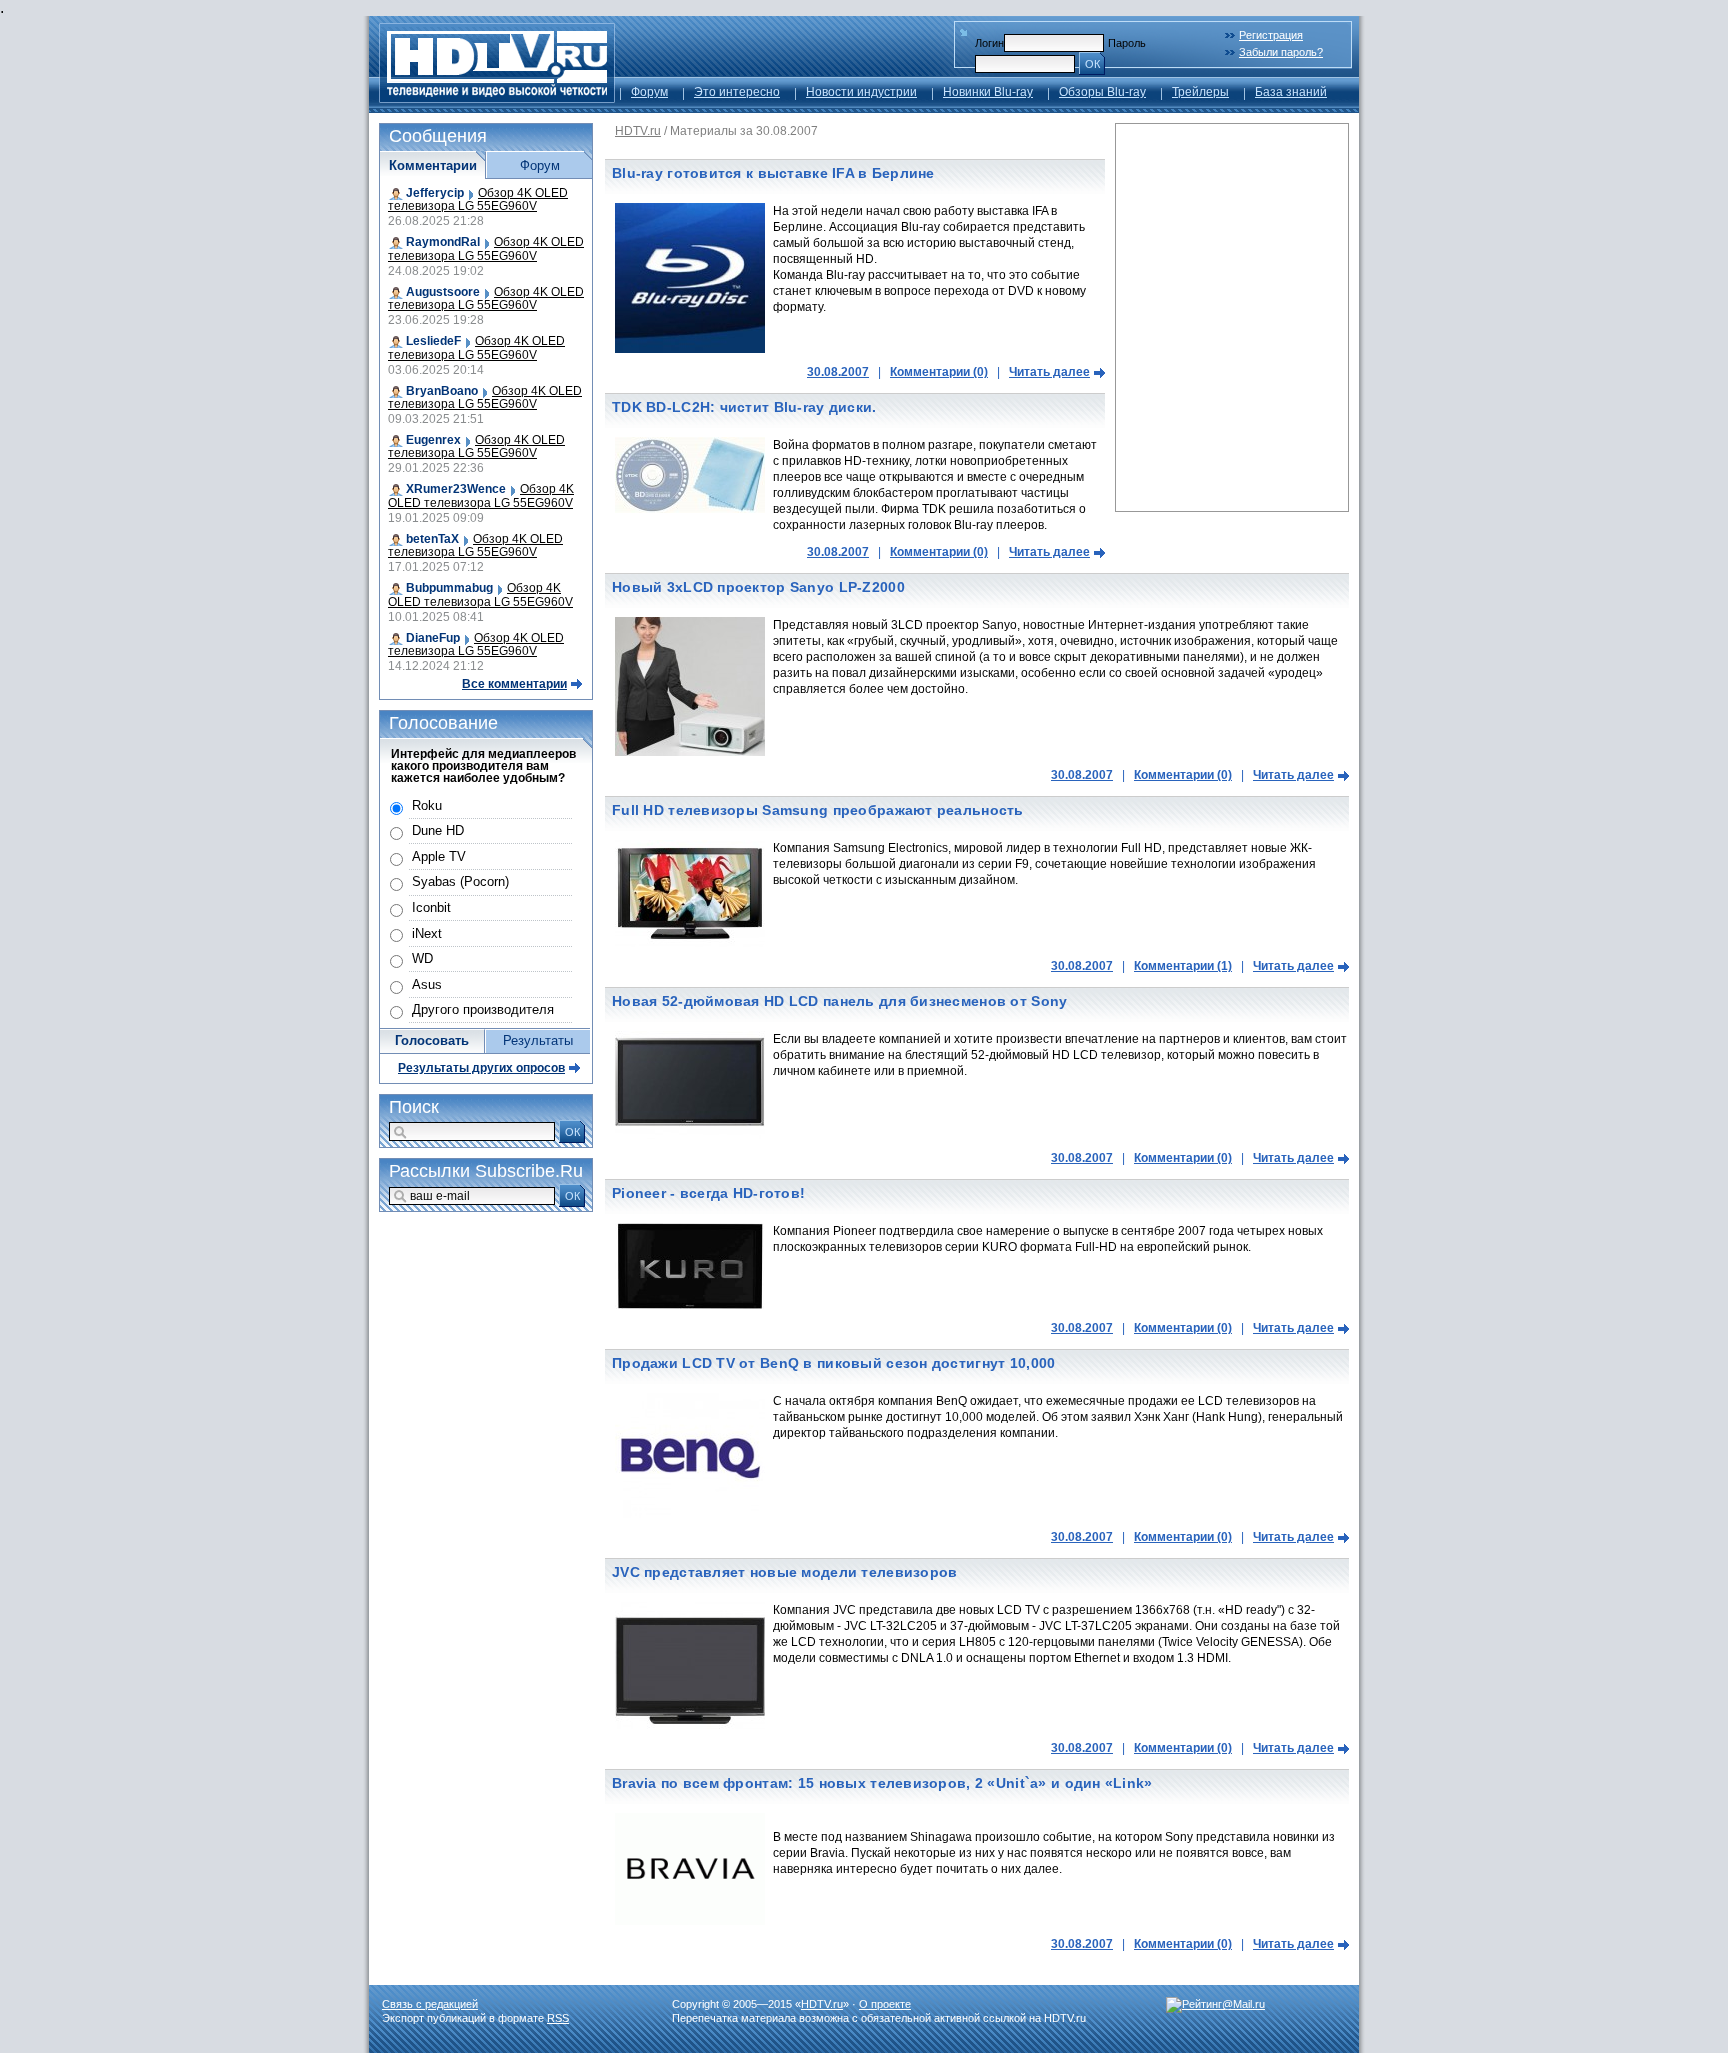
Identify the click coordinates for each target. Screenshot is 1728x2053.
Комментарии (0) (939, 372)
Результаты (538, 1040)
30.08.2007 (838, 372)
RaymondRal (443, 242)
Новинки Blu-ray (988, 92)
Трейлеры (1200, 92)
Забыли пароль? (1281, 52)
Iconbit (431, 907)
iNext (427, 933)
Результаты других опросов (481, 1068)
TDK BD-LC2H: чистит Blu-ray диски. (744, 407)
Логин (989, 43)
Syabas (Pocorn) (460, 881)
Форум (649, 92)
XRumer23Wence (456, 489)
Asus (427, 984)
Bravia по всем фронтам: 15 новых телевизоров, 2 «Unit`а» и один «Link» (882, 1783)
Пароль (1127, 43)
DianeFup (433, 638)
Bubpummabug (449, 588)
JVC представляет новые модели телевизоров (784, 1572)
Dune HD (438, 830)
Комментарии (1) (1183, 966)
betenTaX (432, 539)
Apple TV (439, 856)
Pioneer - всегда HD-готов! (708, 1193)
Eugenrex (433, 440)
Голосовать (432, 1040)
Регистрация (1271, 35)
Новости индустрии (861, 92)
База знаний (1291, 92)
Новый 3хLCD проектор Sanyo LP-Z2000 (758, 587)
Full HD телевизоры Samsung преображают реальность (818, 810)
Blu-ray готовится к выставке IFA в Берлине (773, 173)
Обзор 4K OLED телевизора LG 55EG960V (478, 199)
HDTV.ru (638, 131)
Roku (427, 805)
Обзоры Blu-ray (1102, 92)
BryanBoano (442, 391)
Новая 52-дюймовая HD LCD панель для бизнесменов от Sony (839, 1001)
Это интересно (737, 92)
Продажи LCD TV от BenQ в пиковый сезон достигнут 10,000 (833, 1363)
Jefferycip (435, 193)
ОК (1092, 64)
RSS (558, 2018)
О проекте (885, 2004)
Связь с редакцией (430, 2004)
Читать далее (1049, 372)
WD (422, 958)
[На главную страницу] (497, 97)
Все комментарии (514, 684)
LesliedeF (433, 341)
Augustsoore (443, 292)
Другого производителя (483, 1009)
